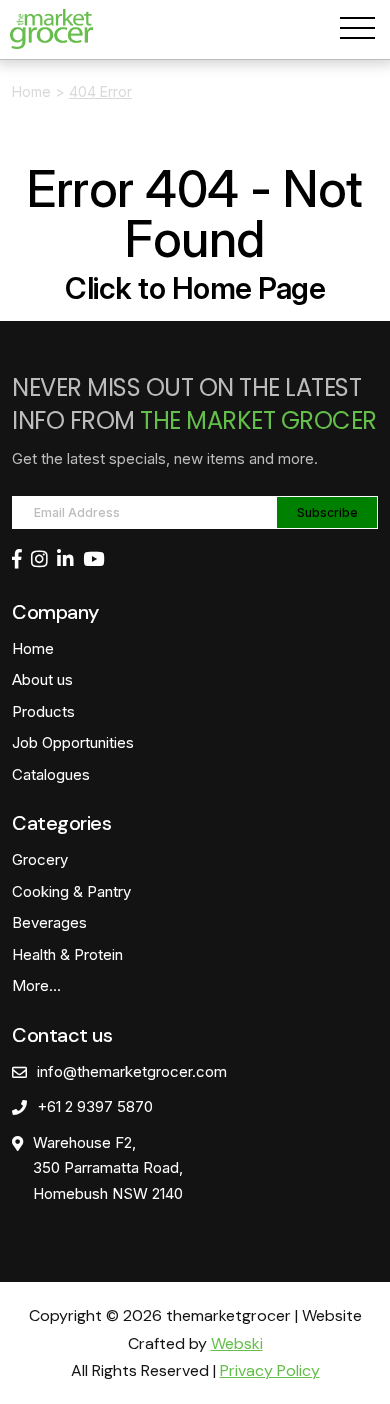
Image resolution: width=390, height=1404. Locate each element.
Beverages (49, 922)
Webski (237, 1343)
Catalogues (51, 774)
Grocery (40, 859)
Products (43, 711)
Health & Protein (67, 954)
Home (31, 91)
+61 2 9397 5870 (95, 1106)
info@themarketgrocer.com (132, 1071)
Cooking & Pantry (71, 891)
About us (42, 679)
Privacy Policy (270, 1370)
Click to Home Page (195, 288)
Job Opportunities (73, 742)
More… (36, 985)
